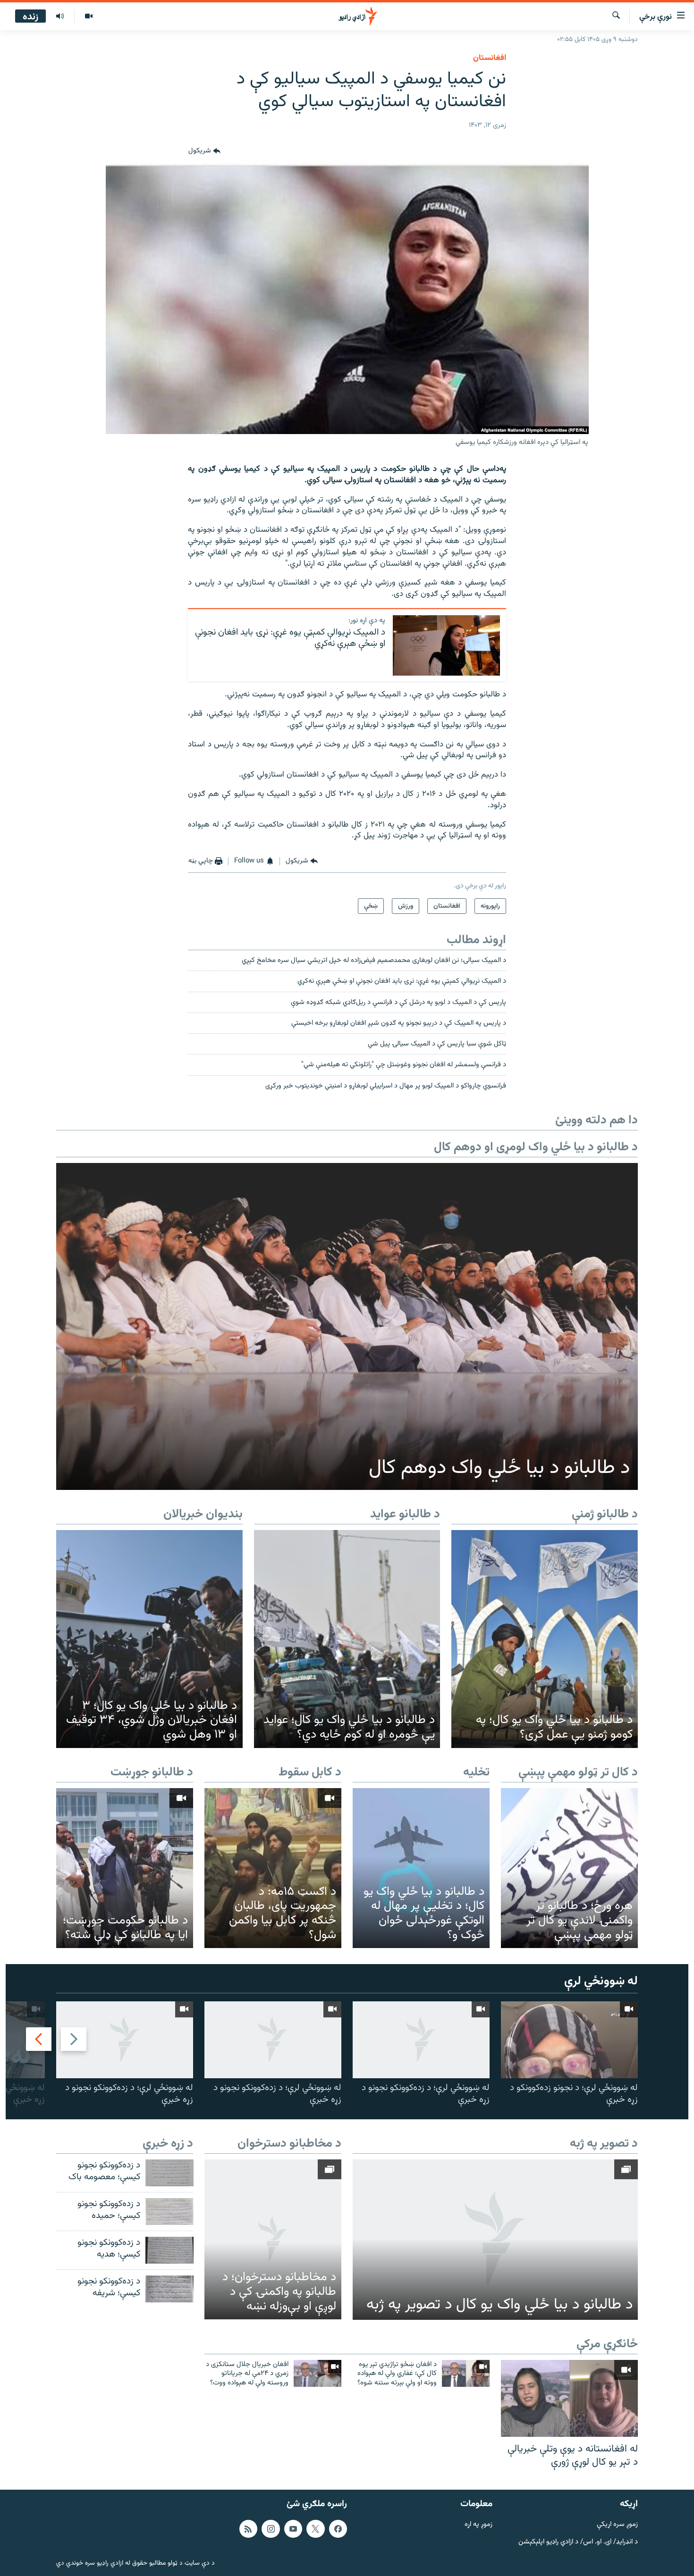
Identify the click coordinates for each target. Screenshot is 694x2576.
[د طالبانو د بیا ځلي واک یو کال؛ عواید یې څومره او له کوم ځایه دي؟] (347, 1639)
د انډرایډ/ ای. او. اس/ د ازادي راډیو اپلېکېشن (578, 2542)
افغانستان (490, 58)
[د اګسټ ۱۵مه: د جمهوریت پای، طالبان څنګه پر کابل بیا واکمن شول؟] (273, 1868)
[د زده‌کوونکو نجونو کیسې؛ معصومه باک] (169, 2173)
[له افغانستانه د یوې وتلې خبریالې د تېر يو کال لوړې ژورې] (569, 2398)
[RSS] (248, 2529)
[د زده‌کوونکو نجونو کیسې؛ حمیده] (169, 2212)
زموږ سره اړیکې (617, 2525)
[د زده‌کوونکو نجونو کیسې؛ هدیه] (169, 2250)
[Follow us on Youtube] (293, 2529)
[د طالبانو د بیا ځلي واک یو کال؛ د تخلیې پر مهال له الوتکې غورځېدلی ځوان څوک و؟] (421, 1868)
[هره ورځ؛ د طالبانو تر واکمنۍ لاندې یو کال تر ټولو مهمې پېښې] (569, 1868)
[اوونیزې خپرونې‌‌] (60, 17)
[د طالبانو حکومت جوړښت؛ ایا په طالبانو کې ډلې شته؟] (125, 1868)
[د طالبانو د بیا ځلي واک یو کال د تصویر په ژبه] (495, 2240)
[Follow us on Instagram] (271, 2529)
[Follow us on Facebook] (338, 2529)
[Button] (204, 151)
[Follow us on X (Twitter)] (315, 2529)
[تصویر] (89, 17)
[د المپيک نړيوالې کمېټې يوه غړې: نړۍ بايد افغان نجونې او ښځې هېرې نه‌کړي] (446, 645)
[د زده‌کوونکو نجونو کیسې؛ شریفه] (169, 2289)
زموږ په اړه (478, 2525)
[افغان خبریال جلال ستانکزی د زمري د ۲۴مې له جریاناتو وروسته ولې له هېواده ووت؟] (317, 2373)
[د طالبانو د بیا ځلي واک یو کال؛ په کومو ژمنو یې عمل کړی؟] (545, 1639)
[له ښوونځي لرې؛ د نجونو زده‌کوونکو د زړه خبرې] (569, 2040)
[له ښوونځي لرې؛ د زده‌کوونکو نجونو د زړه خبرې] (421, 2040)
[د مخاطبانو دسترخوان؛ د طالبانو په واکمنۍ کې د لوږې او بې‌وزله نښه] (273, 2239)
